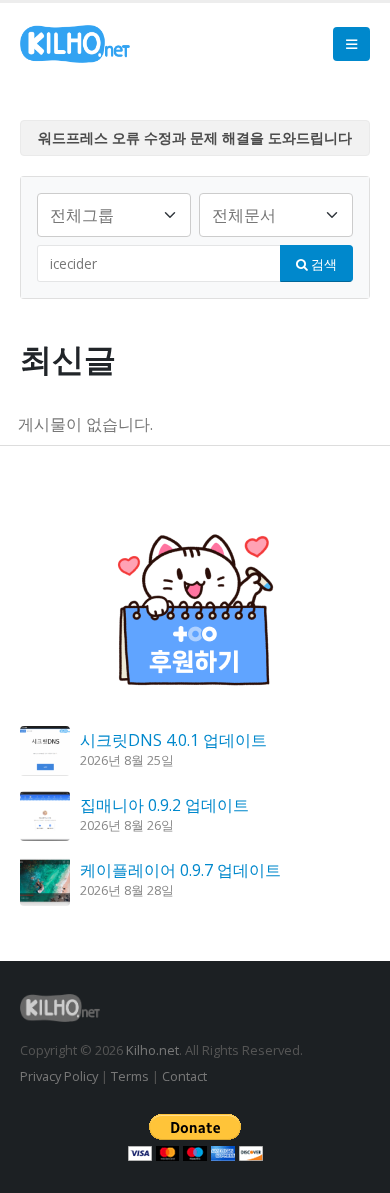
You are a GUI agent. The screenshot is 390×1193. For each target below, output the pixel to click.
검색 (322, 264)
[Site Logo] (75, 44)
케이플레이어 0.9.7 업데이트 (180, 870)
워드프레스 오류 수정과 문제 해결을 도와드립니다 (195, 137)
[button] (351, 44)
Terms (130, 1076)
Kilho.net (152, 1050)
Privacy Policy (59, 1076)
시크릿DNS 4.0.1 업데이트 (173, 740)
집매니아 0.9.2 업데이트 (164, 805)
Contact (184, 1076)
